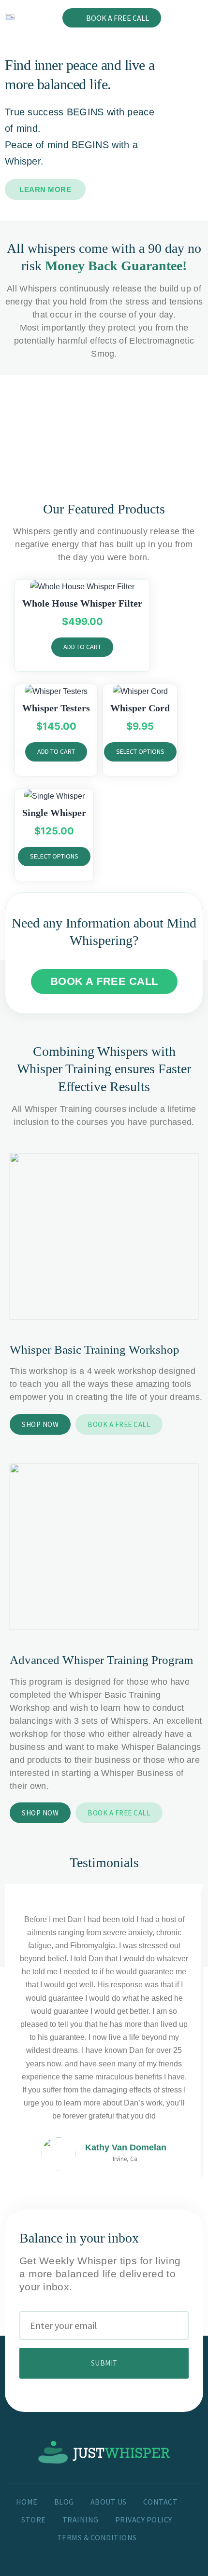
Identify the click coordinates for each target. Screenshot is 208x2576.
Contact (161, 2502)
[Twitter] (108, 2554)
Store (34, 2520)
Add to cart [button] (82, 647)
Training (81, 2520)
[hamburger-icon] (192, 18)
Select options (140, 751)
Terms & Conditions (97, 2537)
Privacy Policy (144, 2520)
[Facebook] (84, 2554)
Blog (64, 2502)
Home (27, 2502)
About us (109, 2502)
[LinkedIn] (132, 2554)
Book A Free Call (118, 18)
